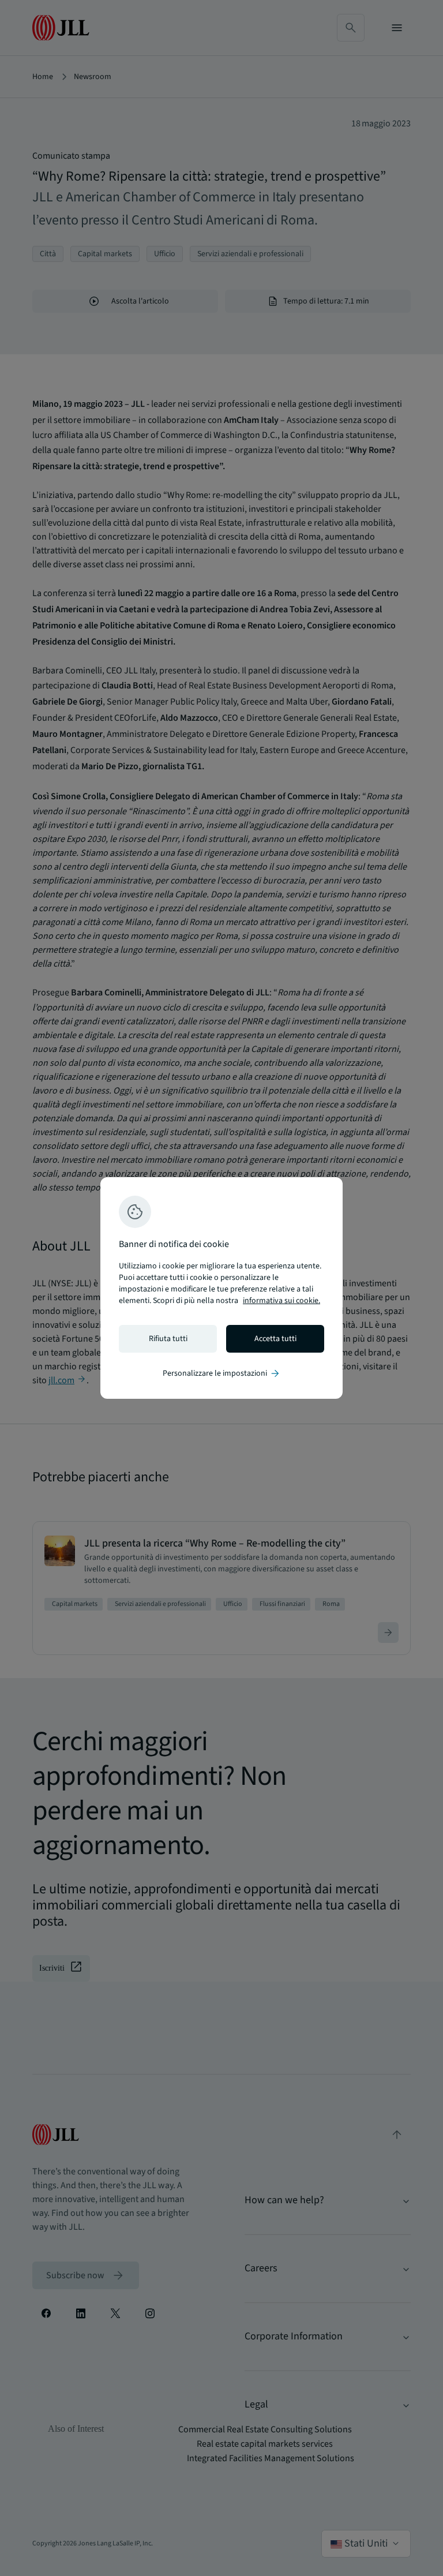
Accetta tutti (275, 1339)
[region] (221, 1288)
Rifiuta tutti (168, 1339)
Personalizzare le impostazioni (222, 1373)
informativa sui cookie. (281, 1301)
